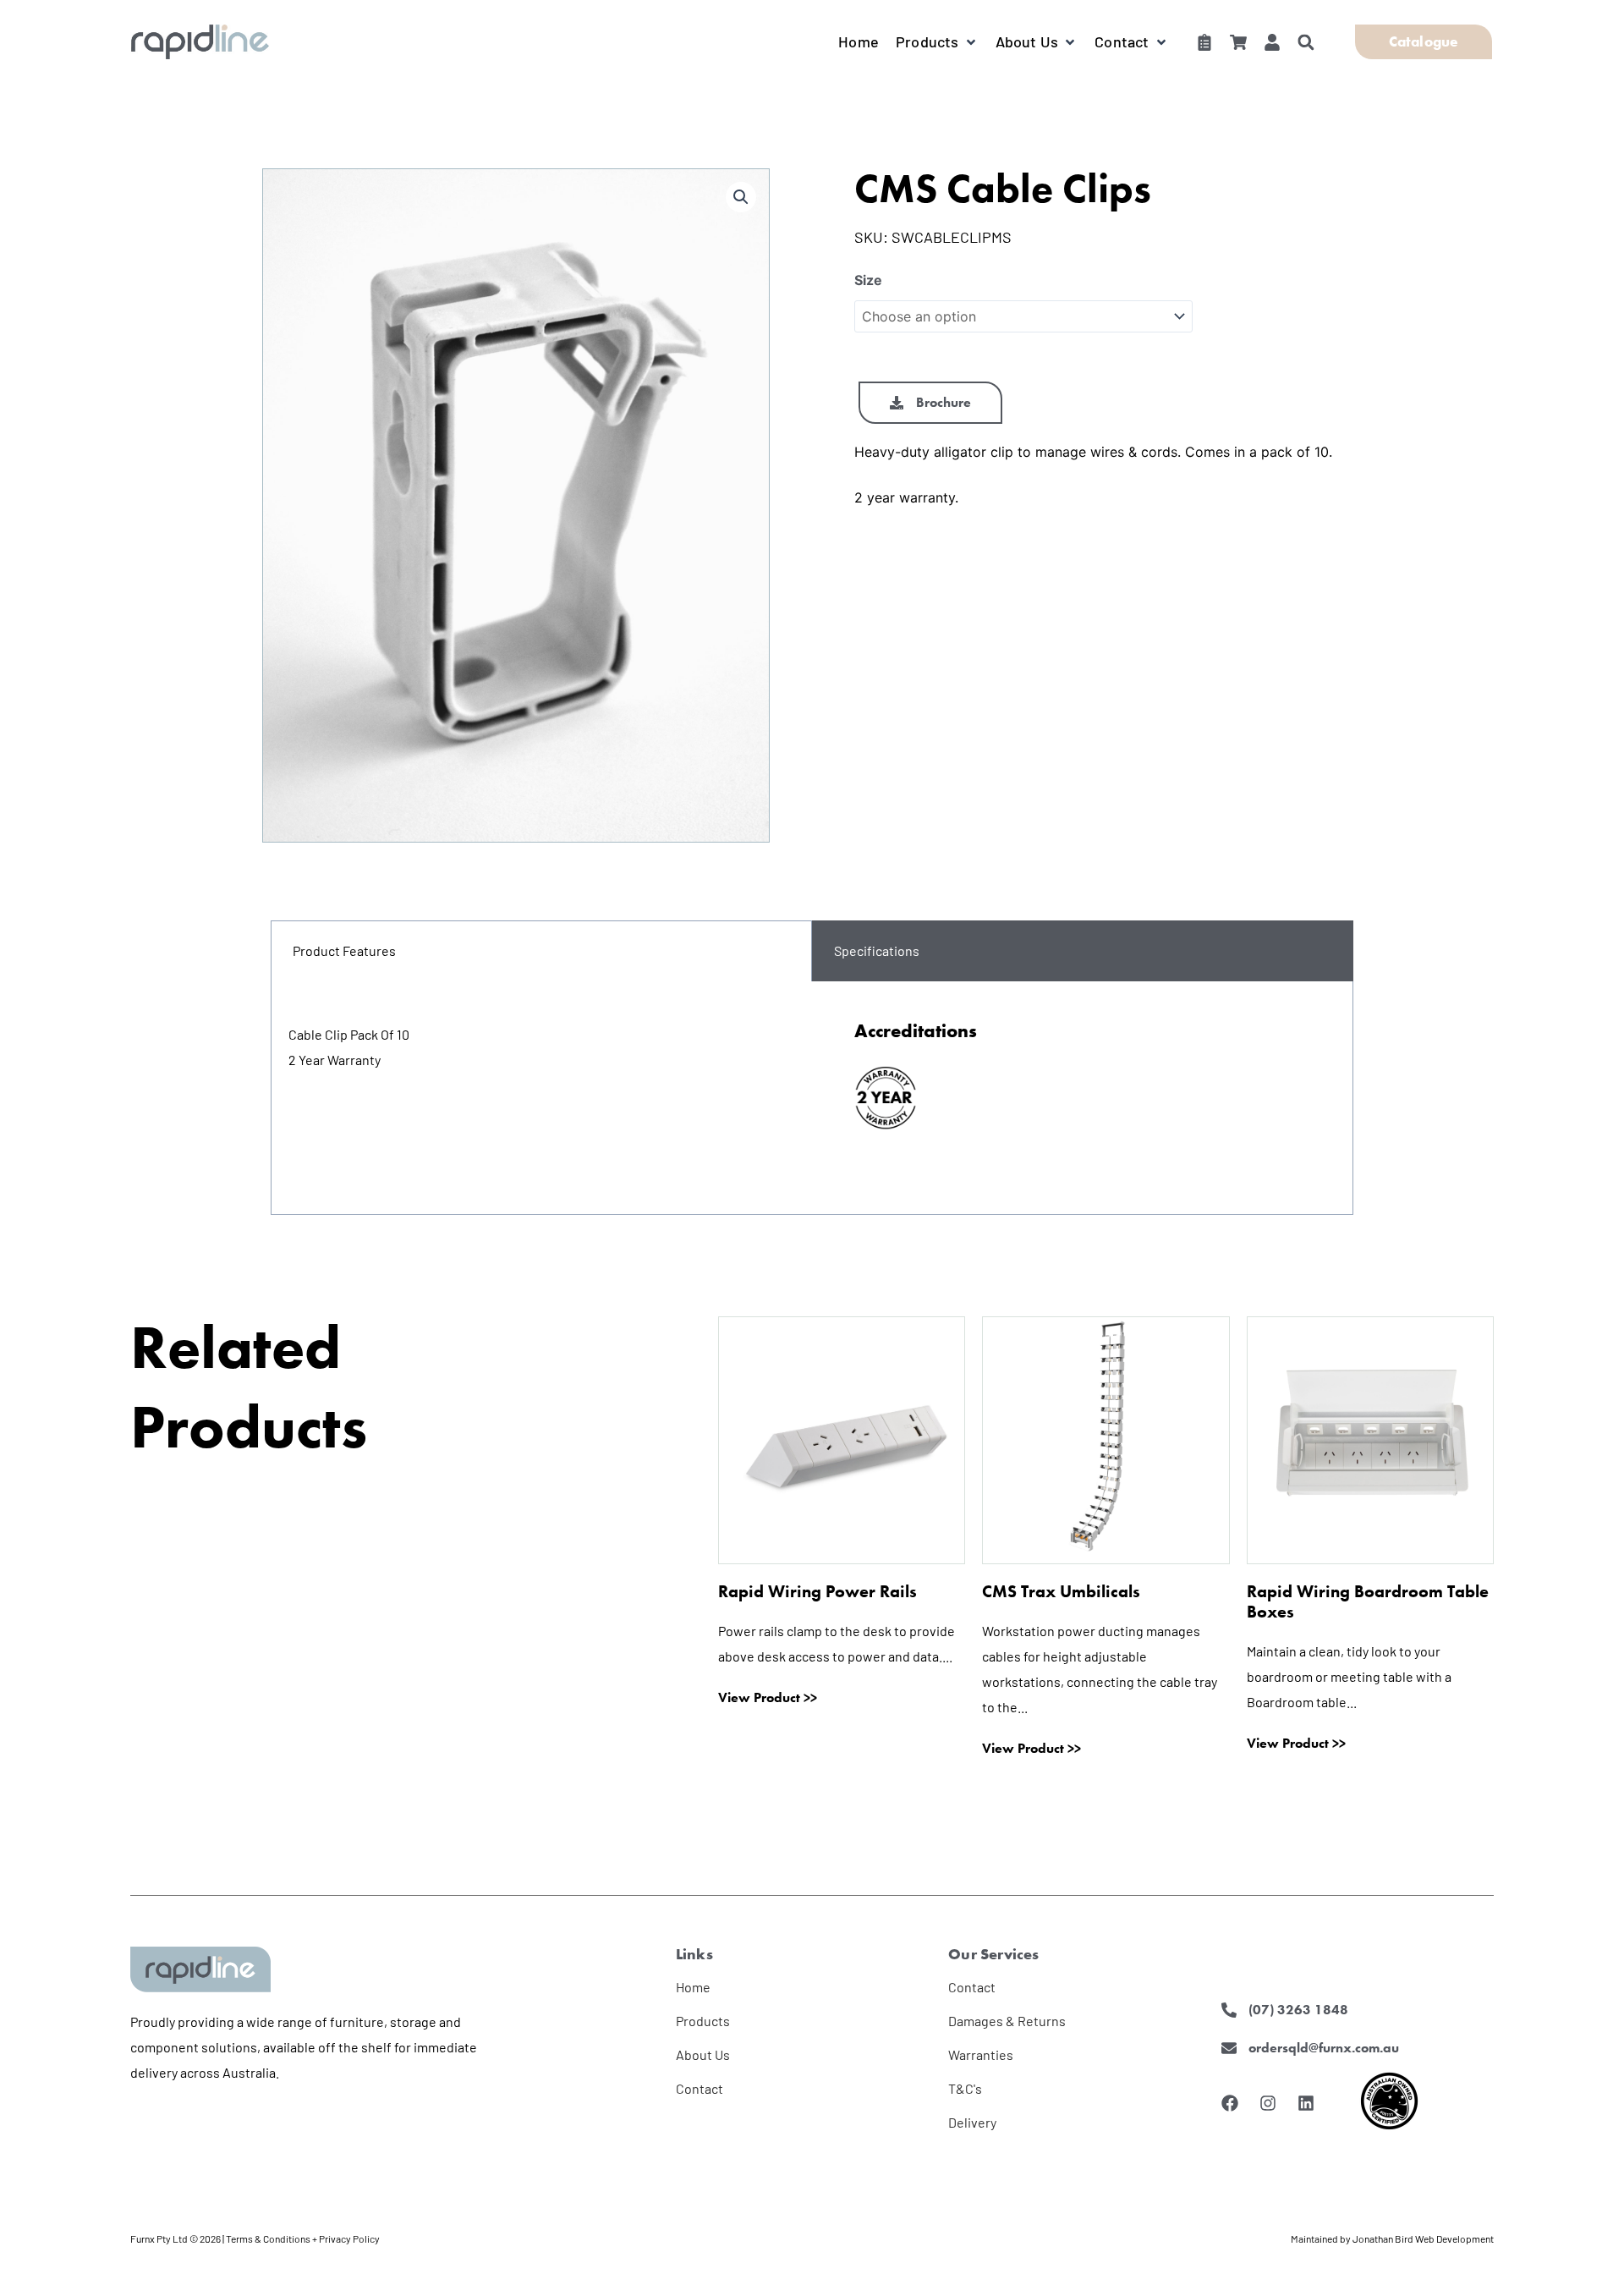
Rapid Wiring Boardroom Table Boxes (1368, 1601)
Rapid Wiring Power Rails (817, 1591)
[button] (937, 41)
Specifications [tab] (877, 950)
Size (868, 280)
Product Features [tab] (344, 950)
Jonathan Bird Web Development (1423, 2238)
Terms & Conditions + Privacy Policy (303, 2238)
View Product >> (768, 1698)
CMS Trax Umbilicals (1061, 1591)
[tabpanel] (812, 1098)
